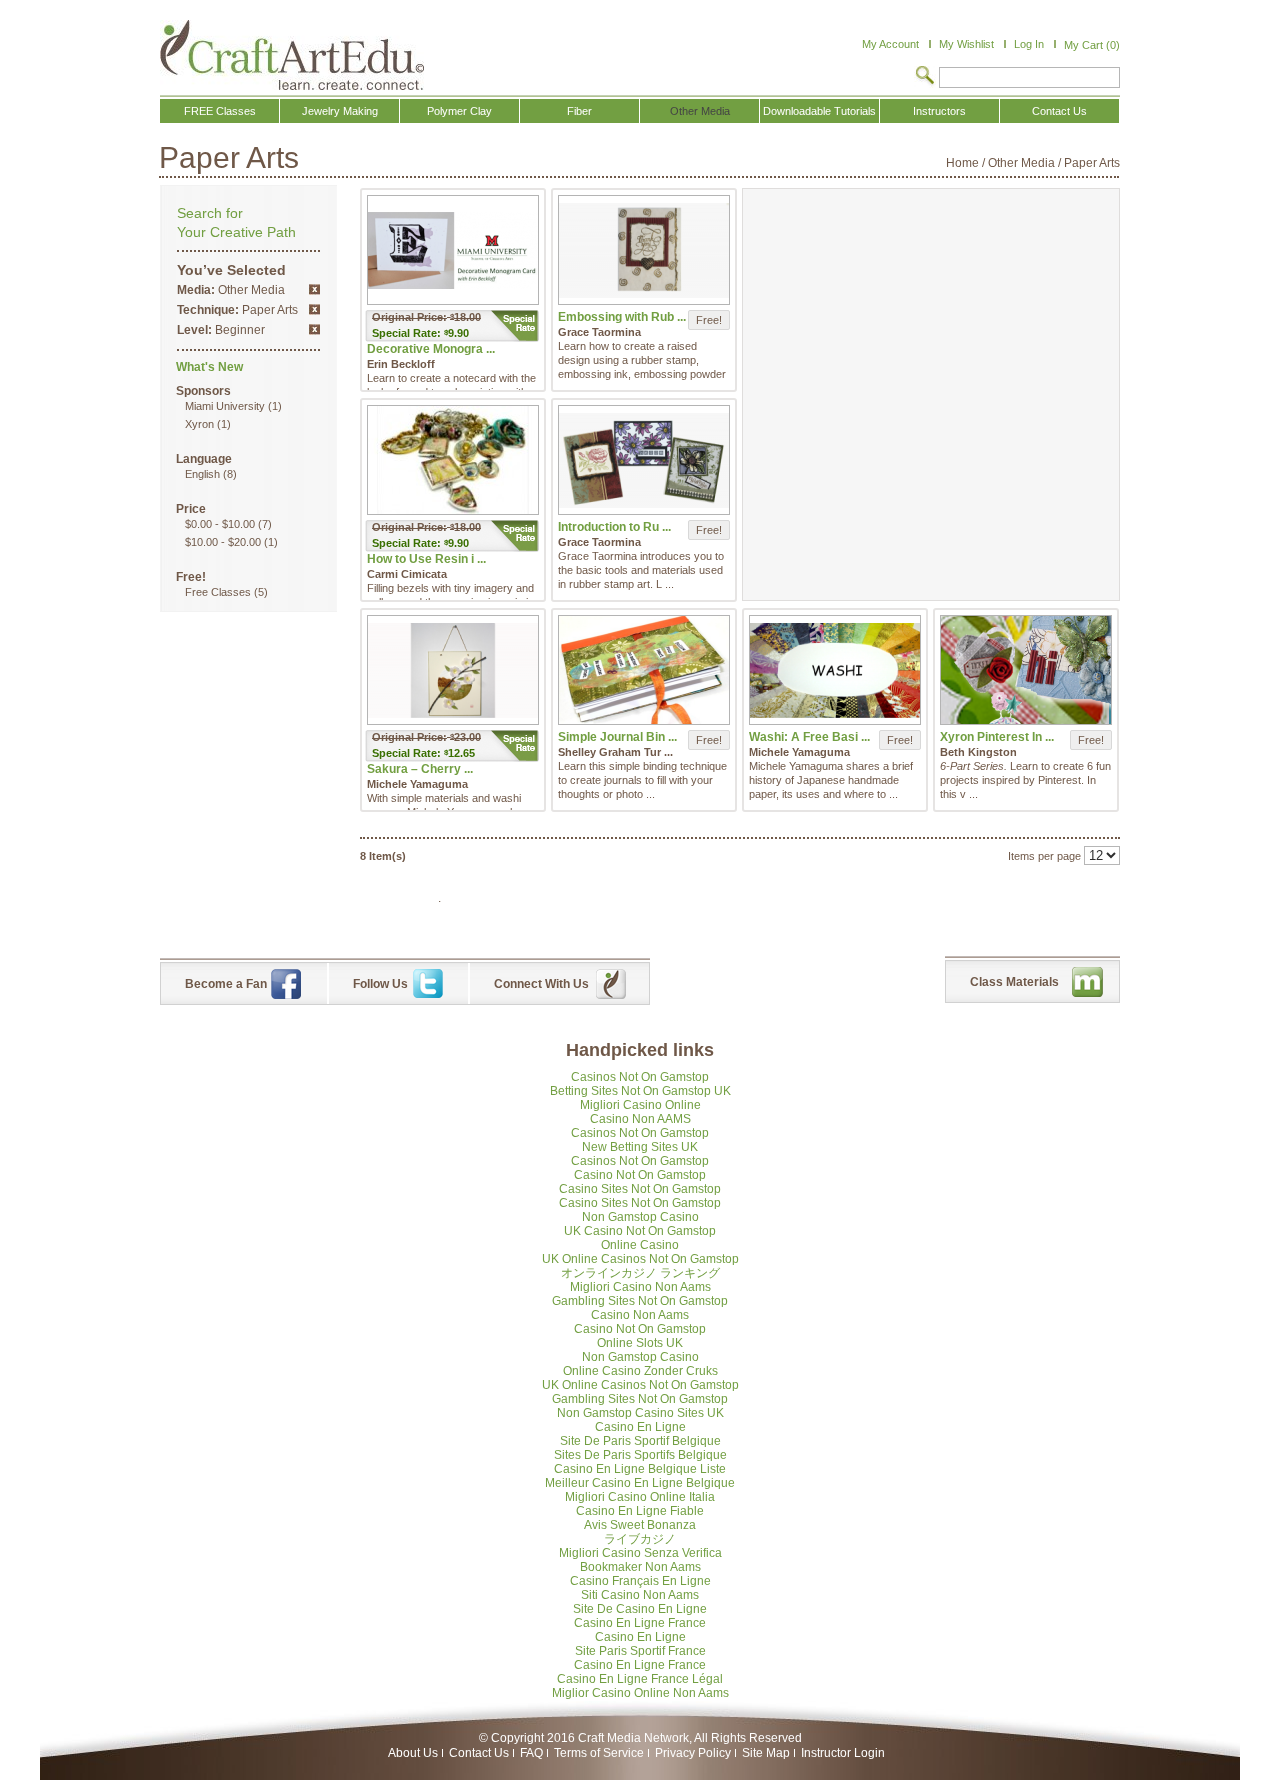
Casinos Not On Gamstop (640, 1077)
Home (962, 163)
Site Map (766, 1753)
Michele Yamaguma (417, 784)
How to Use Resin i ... (426, 559)
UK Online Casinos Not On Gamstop (640, 1259)
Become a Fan (226, 984)
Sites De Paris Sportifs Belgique (640, 1455)
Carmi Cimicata (407, 574)
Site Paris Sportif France (640, 1651)
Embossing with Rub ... (622, 317)
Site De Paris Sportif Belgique (640, 1441)
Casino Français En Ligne (640, 1581)
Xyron (199, 424)
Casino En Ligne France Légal (640, 1679)
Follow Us (380, 984)
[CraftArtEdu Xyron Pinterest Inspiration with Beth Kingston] (1026, 670)
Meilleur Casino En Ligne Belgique (640, 1483)
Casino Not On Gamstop (640, 1175)
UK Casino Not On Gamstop (640, 1231)
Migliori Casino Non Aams (640, 1287)
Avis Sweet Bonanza (640, 1525)
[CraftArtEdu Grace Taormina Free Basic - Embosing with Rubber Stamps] (644, 250)
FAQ (531, 1753)
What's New (209, 367)
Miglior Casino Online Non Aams (640, 1693)
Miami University (225, 406)
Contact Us (479, 1753)
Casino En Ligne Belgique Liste (640, 1469)
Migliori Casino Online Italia (640, 1497)
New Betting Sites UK (640, 1147)
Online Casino (640, 1245)
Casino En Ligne (640, 1427)
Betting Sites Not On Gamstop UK (640, 1091)
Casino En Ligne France (640, 1623)
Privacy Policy (693, 1753)
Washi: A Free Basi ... (809, 737)
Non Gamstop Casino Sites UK (640, 1413)
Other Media (1021, 163)
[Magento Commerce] (292, 55)
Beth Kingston (978, 752)
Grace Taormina (599, 332)
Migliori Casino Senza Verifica (640, 1553)
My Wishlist (966, 44)
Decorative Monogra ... (431, 349)
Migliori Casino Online (640, 1105)
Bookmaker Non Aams (640, 1567)
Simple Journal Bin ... (617, 737)
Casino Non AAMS (640, 1119)
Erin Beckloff (401, 364)
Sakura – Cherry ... (420, 769)
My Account (890, 44)
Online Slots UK (640, 1343)
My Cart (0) (1092, 45)
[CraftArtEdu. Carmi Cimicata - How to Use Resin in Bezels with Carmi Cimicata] (453, 460)
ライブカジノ (640, 1539)
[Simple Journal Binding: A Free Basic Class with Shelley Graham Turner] (644, 670)
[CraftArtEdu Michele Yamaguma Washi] (835, 670)
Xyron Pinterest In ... (997, 737)
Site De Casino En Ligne (640, 1609)
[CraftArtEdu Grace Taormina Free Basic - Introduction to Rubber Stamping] (644, 460)
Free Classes (218, 592)
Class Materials (1014, 982)
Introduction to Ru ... (614, 527)
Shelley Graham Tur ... (615, 752)
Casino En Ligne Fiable (640, 1511)
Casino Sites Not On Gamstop (640, 1189)
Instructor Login (843, 1753)
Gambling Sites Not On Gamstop (640, 1301)
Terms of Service (599, 1753)
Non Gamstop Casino (640, 1217)
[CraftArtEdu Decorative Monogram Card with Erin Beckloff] (453, 250)
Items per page (1044, 856)
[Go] (925, 77)
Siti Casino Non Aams (640, 1595)
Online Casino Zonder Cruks (640, 1371)
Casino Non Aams (640, 1315)
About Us (413, 1753)
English (202, 474)
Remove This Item (314, 289)
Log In (1029, 44)
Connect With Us (541, 984)
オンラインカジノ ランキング (640, 1273)
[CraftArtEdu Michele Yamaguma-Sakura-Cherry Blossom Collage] (453, 670)
